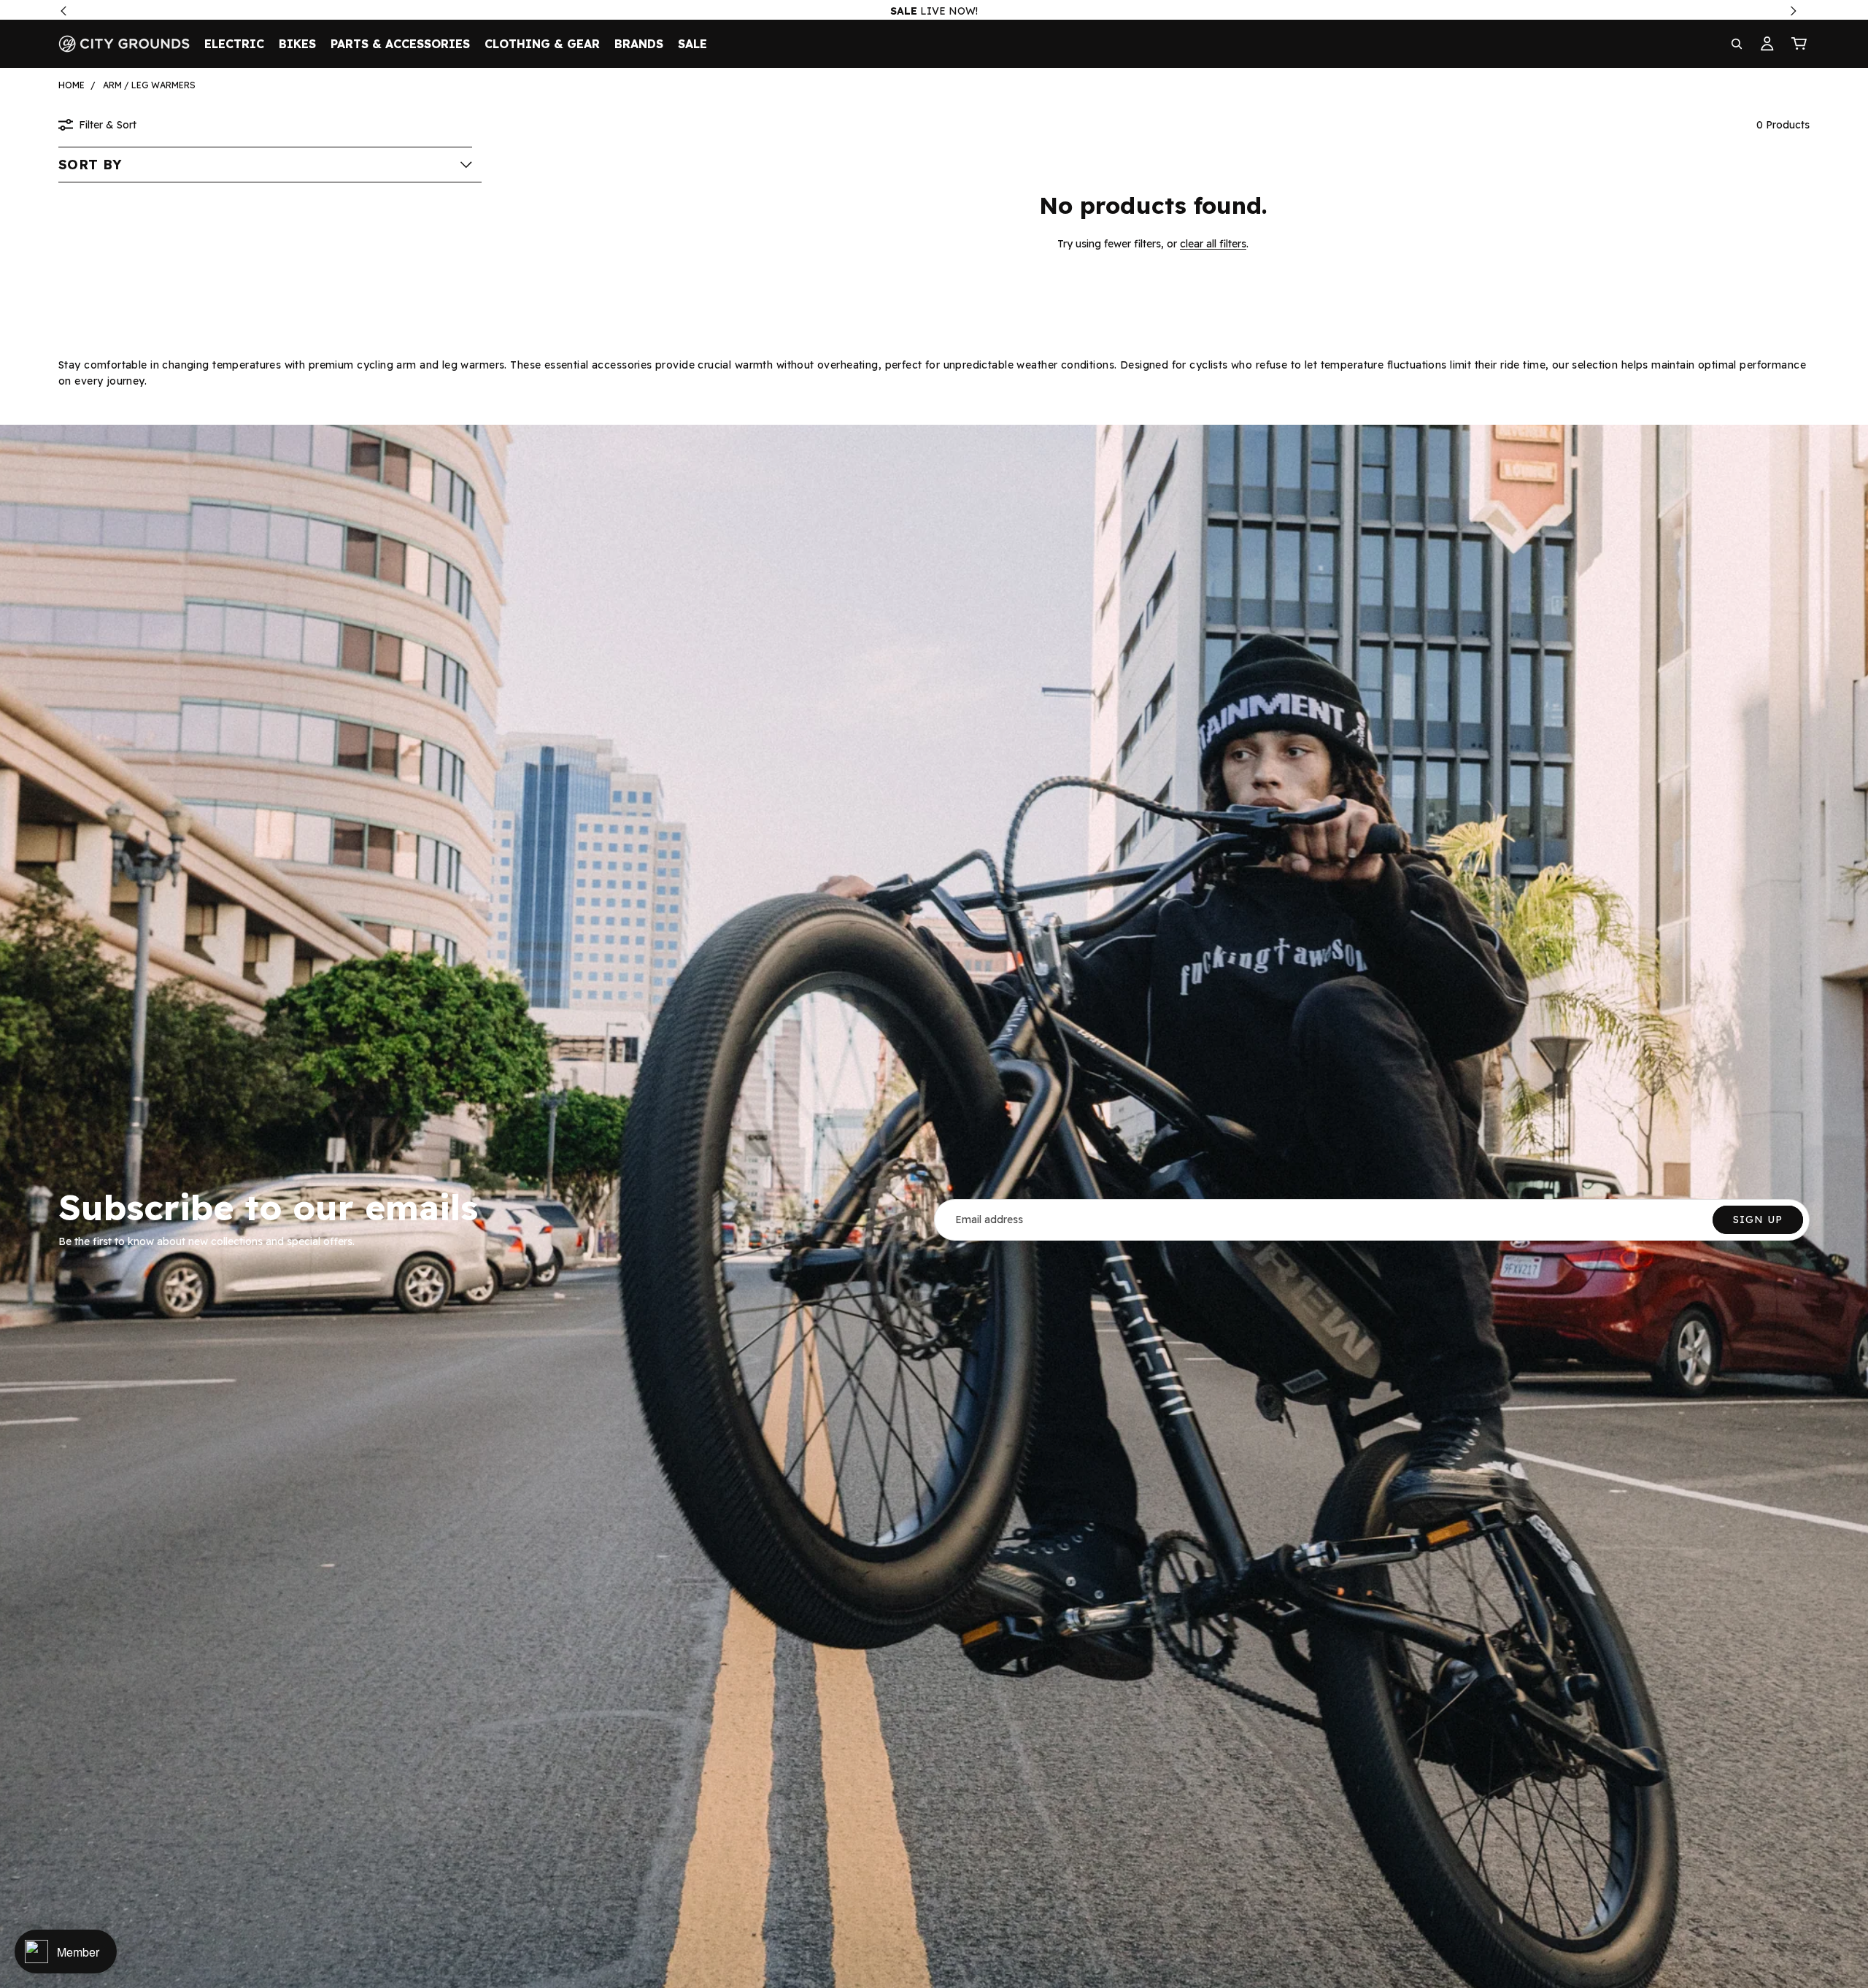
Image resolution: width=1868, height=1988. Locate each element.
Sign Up (1758, 1220)
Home (72, 85)
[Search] (1737, 44)
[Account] (1767, 44)
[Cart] (1799, 44)
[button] (265, 164)
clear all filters (1213, 244)
